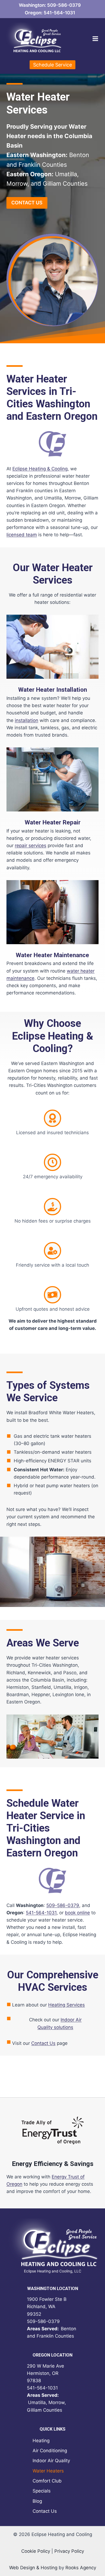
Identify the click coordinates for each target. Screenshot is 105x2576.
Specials (42, 2491)
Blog (37, 2501)
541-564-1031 (41, 1913)
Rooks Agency (81, 2568)
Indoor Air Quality (51, 2461)
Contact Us (43, 2043)
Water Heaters (48, 2471)
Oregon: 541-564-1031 (50, 13)
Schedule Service (52, 65)
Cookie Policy (36, 2551)
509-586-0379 (63, 1905)
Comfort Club (47, 2481)
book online (77, 1913)
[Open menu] (95, 39)
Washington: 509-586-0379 (50, 5)
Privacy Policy (69, 2551)
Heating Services (66, 2005)
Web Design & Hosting (33, 2568)
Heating (41, 2441)
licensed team (22, 535)
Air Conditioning (50, 2451)
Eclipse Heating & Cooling (40, 469)
